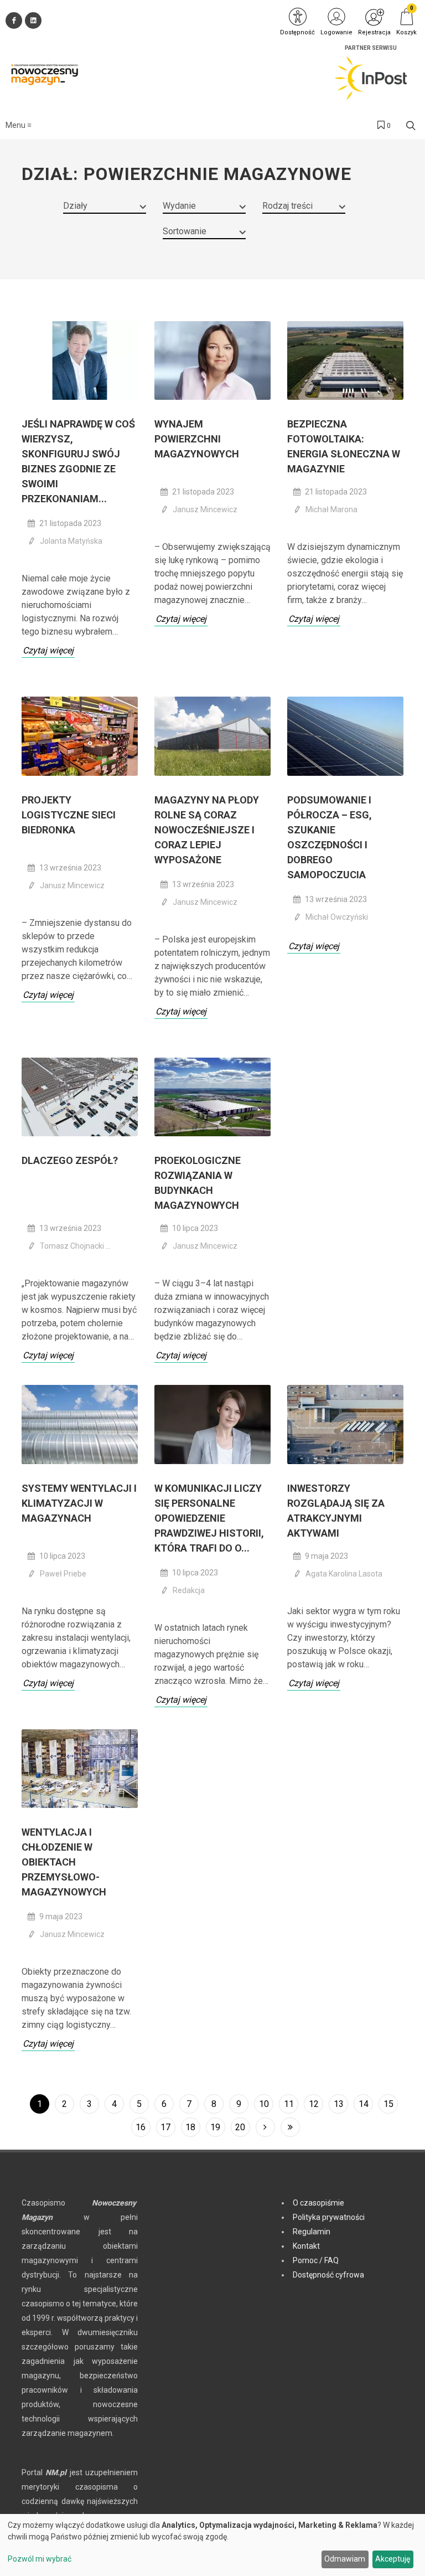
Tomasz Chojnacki (73, 1246)
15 (388, 2104)
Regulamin (312, 2232)
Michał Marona (331, 509)
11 (289, 2104)
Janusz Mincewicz (205, 509)
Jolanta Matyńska (71, 541)
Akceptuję (393, 2559)
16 (141, 2127)
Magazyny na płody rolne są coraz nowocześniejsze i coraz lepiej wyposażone (207, 830)
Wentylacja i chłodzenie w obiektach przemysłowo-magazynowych (64, 1862)
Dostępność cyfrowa (328, 2275)
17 (165, 2127)
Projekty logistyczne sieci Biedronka (69, 815)
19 (215, 2127)
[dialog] (212, 2545)
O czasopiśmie (318, 2203)
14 (364, 2104)
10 (264, 2104)
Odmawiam (345, 2559)
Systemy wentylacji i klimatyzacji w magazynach (79, 1503)
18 (190, 2127)
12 (314, 2104)
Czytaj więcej (48, 650)
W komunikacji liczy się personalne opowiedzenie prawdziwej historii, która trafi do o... (209, 1518)
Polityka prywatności (329, 2217)
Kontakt (306, 2246)
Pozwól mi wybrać (40, 2559)
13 (339, 2104)
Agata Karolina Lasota (344, 1574)
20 (240, 2127)
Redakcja (189, 1590)
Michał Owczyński (337, 917)
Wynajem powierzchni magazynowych (197, 439)
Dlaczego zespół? (70, 1160)
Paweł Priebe (63, 1574)
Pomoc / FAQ (316, 2260)
